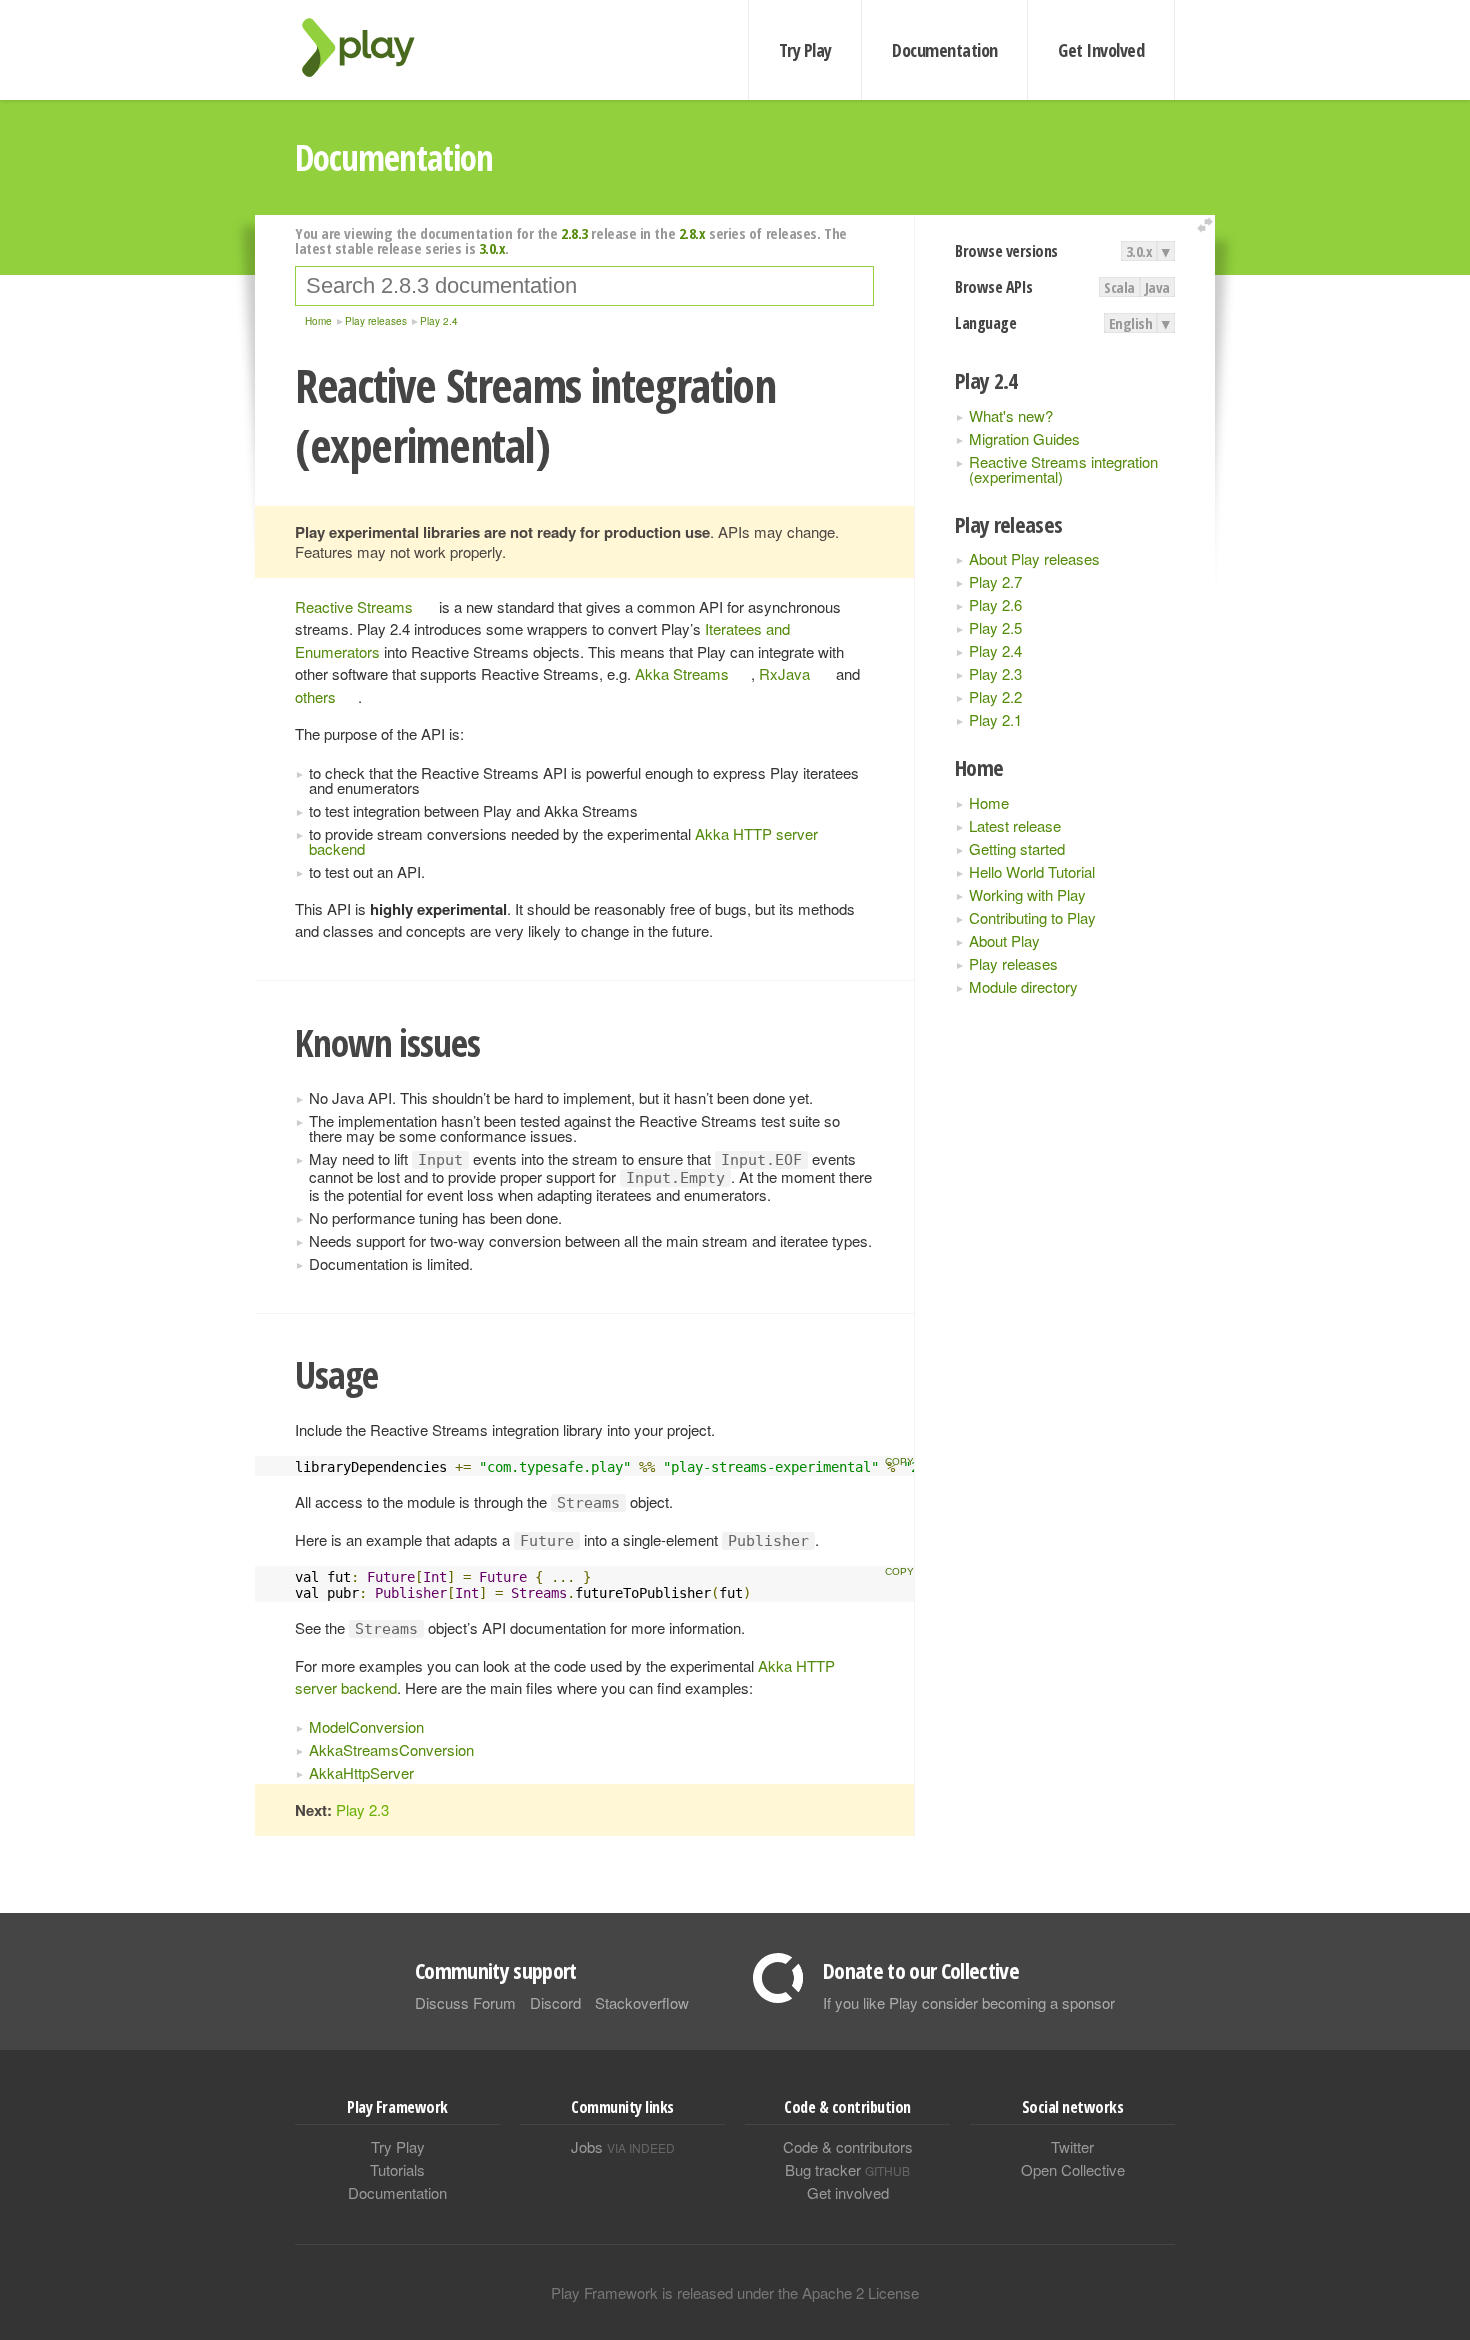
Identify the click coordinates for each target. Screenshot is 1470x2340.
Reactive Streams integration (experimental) (1063, 469)
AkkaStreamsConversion (391, 1749)
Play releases (1013, 963)
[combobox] (584, 286)
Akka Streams (682, 673)
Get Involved (1101, 50)
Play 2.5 (995, 627)
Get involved (848, 2192)
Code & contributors (848, 2146)
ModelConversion (366, 1726)
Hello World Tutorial (1032, 871)
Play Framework (370, 47)
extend (1208, 225)
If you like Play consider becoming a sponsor (969, 2002)
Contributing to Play (1032, 917)
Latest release (1015, 825)
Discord (555, 2002)
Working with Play (1027, 894)
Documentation (944, 50)
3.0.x (1139, 251)
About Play (1004, 940)
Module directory (1023, 986)
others (315, 696)
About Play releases (1034, 558)
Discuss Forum (465, 2002)
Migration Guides (1024, 438)
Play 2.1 (995, 719)
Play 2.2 (995, 696)
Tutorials (397, 2169)
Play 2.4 (995, 650)
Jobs (623, 2146)
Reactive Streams (354, 606)
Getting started (1017, 848)
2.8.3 (574, 233)
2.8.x (692, 233)
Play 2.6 (995, 604)
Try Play (805, 50)
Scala (1119, 287)
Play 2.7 (995, 581)
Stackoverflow (642, 2002)
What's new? (1011, 415)
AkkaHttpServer (361, 1772)
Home (989, 802)
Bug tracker (847, 2169)
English (1131, 323)
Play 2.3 (995, 673)
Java (1157, 287)
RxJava (784, 673)
